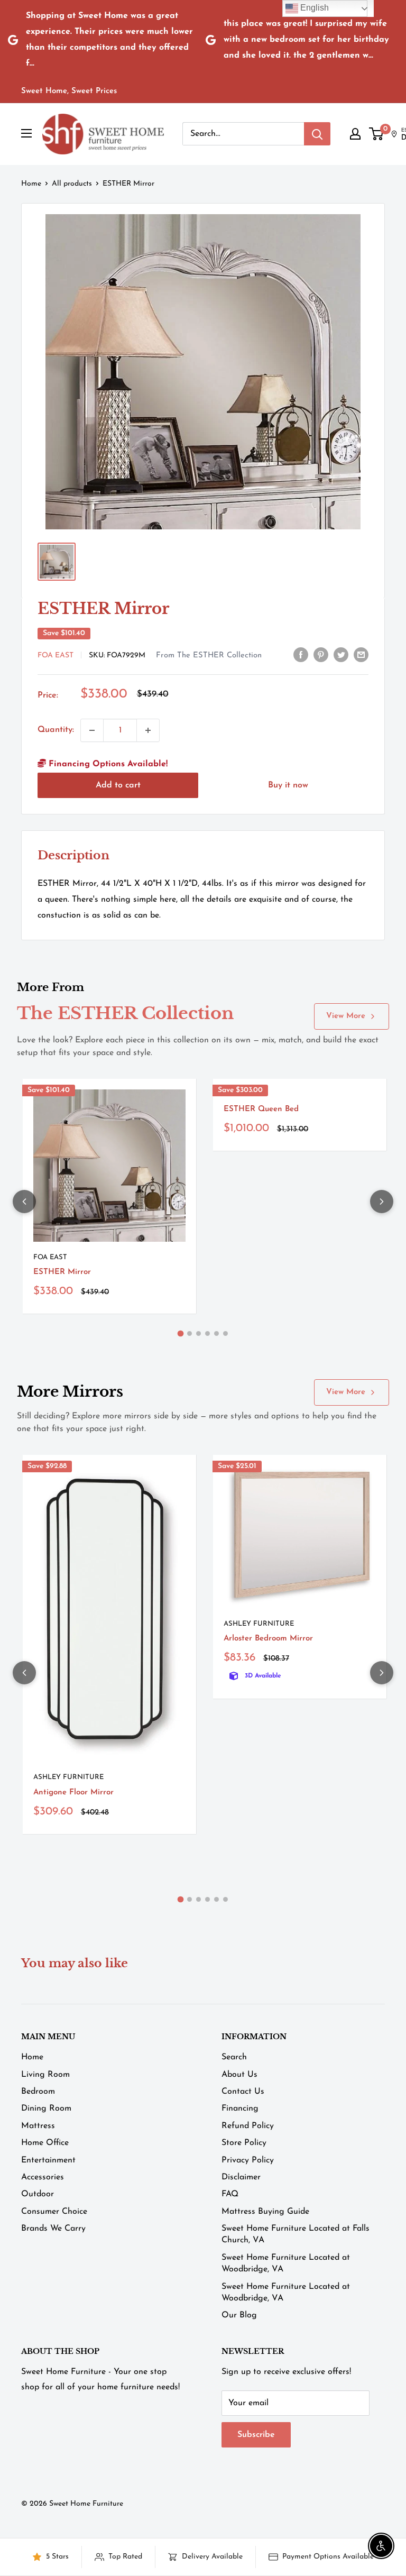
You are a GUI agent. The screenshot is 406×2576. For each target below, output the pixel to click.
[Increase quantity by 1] (148, 730)
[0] (377, 134)
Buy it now (288, 785)
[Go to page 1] (181, 1334)
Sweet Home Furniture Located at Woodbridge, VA (286, 2263)
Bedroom (38, 2092)
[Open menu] (26, 133)
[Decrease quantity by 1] (92, 730)
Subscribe (256, 2435)
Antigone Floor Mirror (73, 1793)
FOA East (56, 656)
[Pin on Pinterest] (321, 655)
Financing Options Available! (107, 764)
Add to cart (118, 785)
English (313, 8)
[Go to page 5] (216, 1333)
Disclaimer (241, 2177)
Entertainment (48, 2160)
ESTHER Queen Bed (261, 1109)
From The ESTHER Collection (209, 656)
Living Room (45, 2075)
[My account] (355, 134)
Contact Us (243, 2092)
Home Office (45, 2143)
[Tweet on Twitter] (341, 655)
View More (346, 1016)
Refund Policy (248, 2126)
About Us (239, 2075)
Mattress (38, 2126)
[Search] (317, 134)
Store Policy (244, 2143)
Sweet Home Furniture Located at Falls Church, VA (296, 2234)
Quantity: (56, 730)
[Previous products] (24, 1202)
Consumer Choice (54, 2212)
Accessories (43, 2177)
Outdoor (38, 2194)
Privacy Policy (248, 2160)
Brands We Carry (53, 2229)
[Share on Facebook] (301, 655)
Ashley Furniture (68, 1777)
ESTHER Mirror (62, 1272)
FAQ (230, 2194)
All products (72, 184)
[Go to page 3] (199, 1333)
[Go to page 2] (190, 1333)
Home (31, 184)
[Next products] (382, 1202)
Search (234, 2057)
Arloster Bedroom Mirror (268, 1639)
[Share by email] (361, 655)
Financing (240, 2109)
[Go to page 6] (225, 1333)
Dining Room (46, 2109)
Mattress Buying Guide (265, 2212)
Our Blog (239, 2315)
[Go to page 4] (207, 1333)
